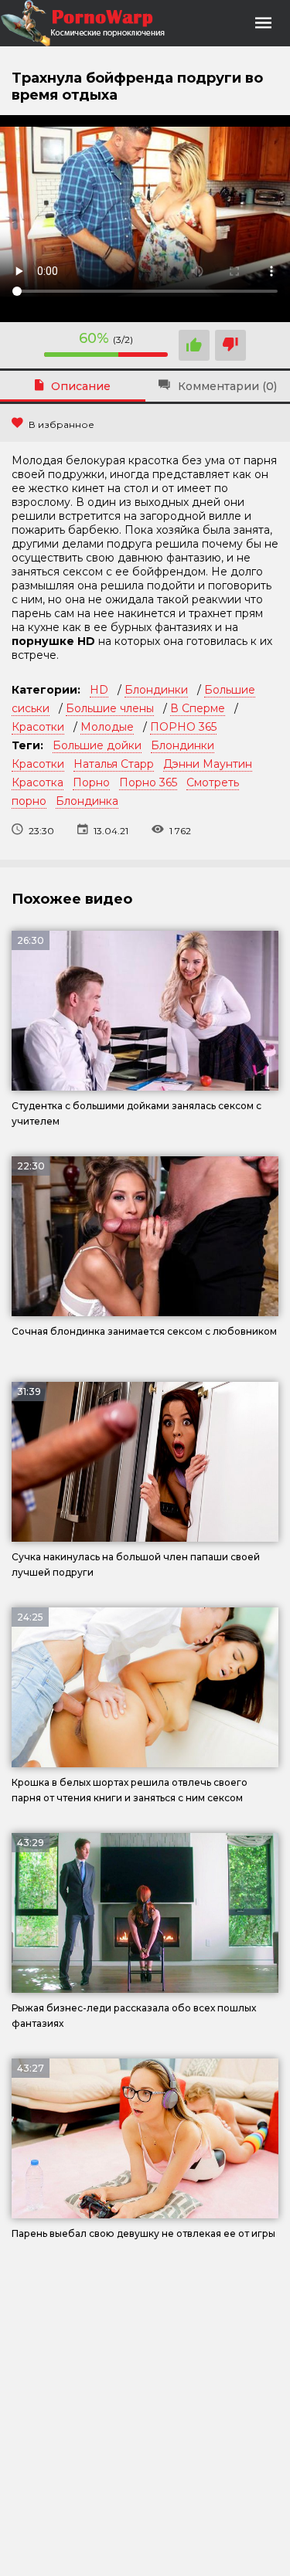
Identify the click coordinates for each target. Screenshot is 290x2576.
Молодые (107, 727)
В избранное (61, 424)
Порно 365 (148, 782)
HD (99, 690)
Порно (91, 782)
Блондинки (156, 690)
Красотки (38, 727)
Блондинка (87, 801)
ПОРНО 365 (183, 727)
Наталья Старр (114, 764)
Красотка (38, 782)
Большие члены (110, 708)
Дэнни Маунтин (208, 764)
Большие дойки (97, 745)
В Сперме (198, 708)
